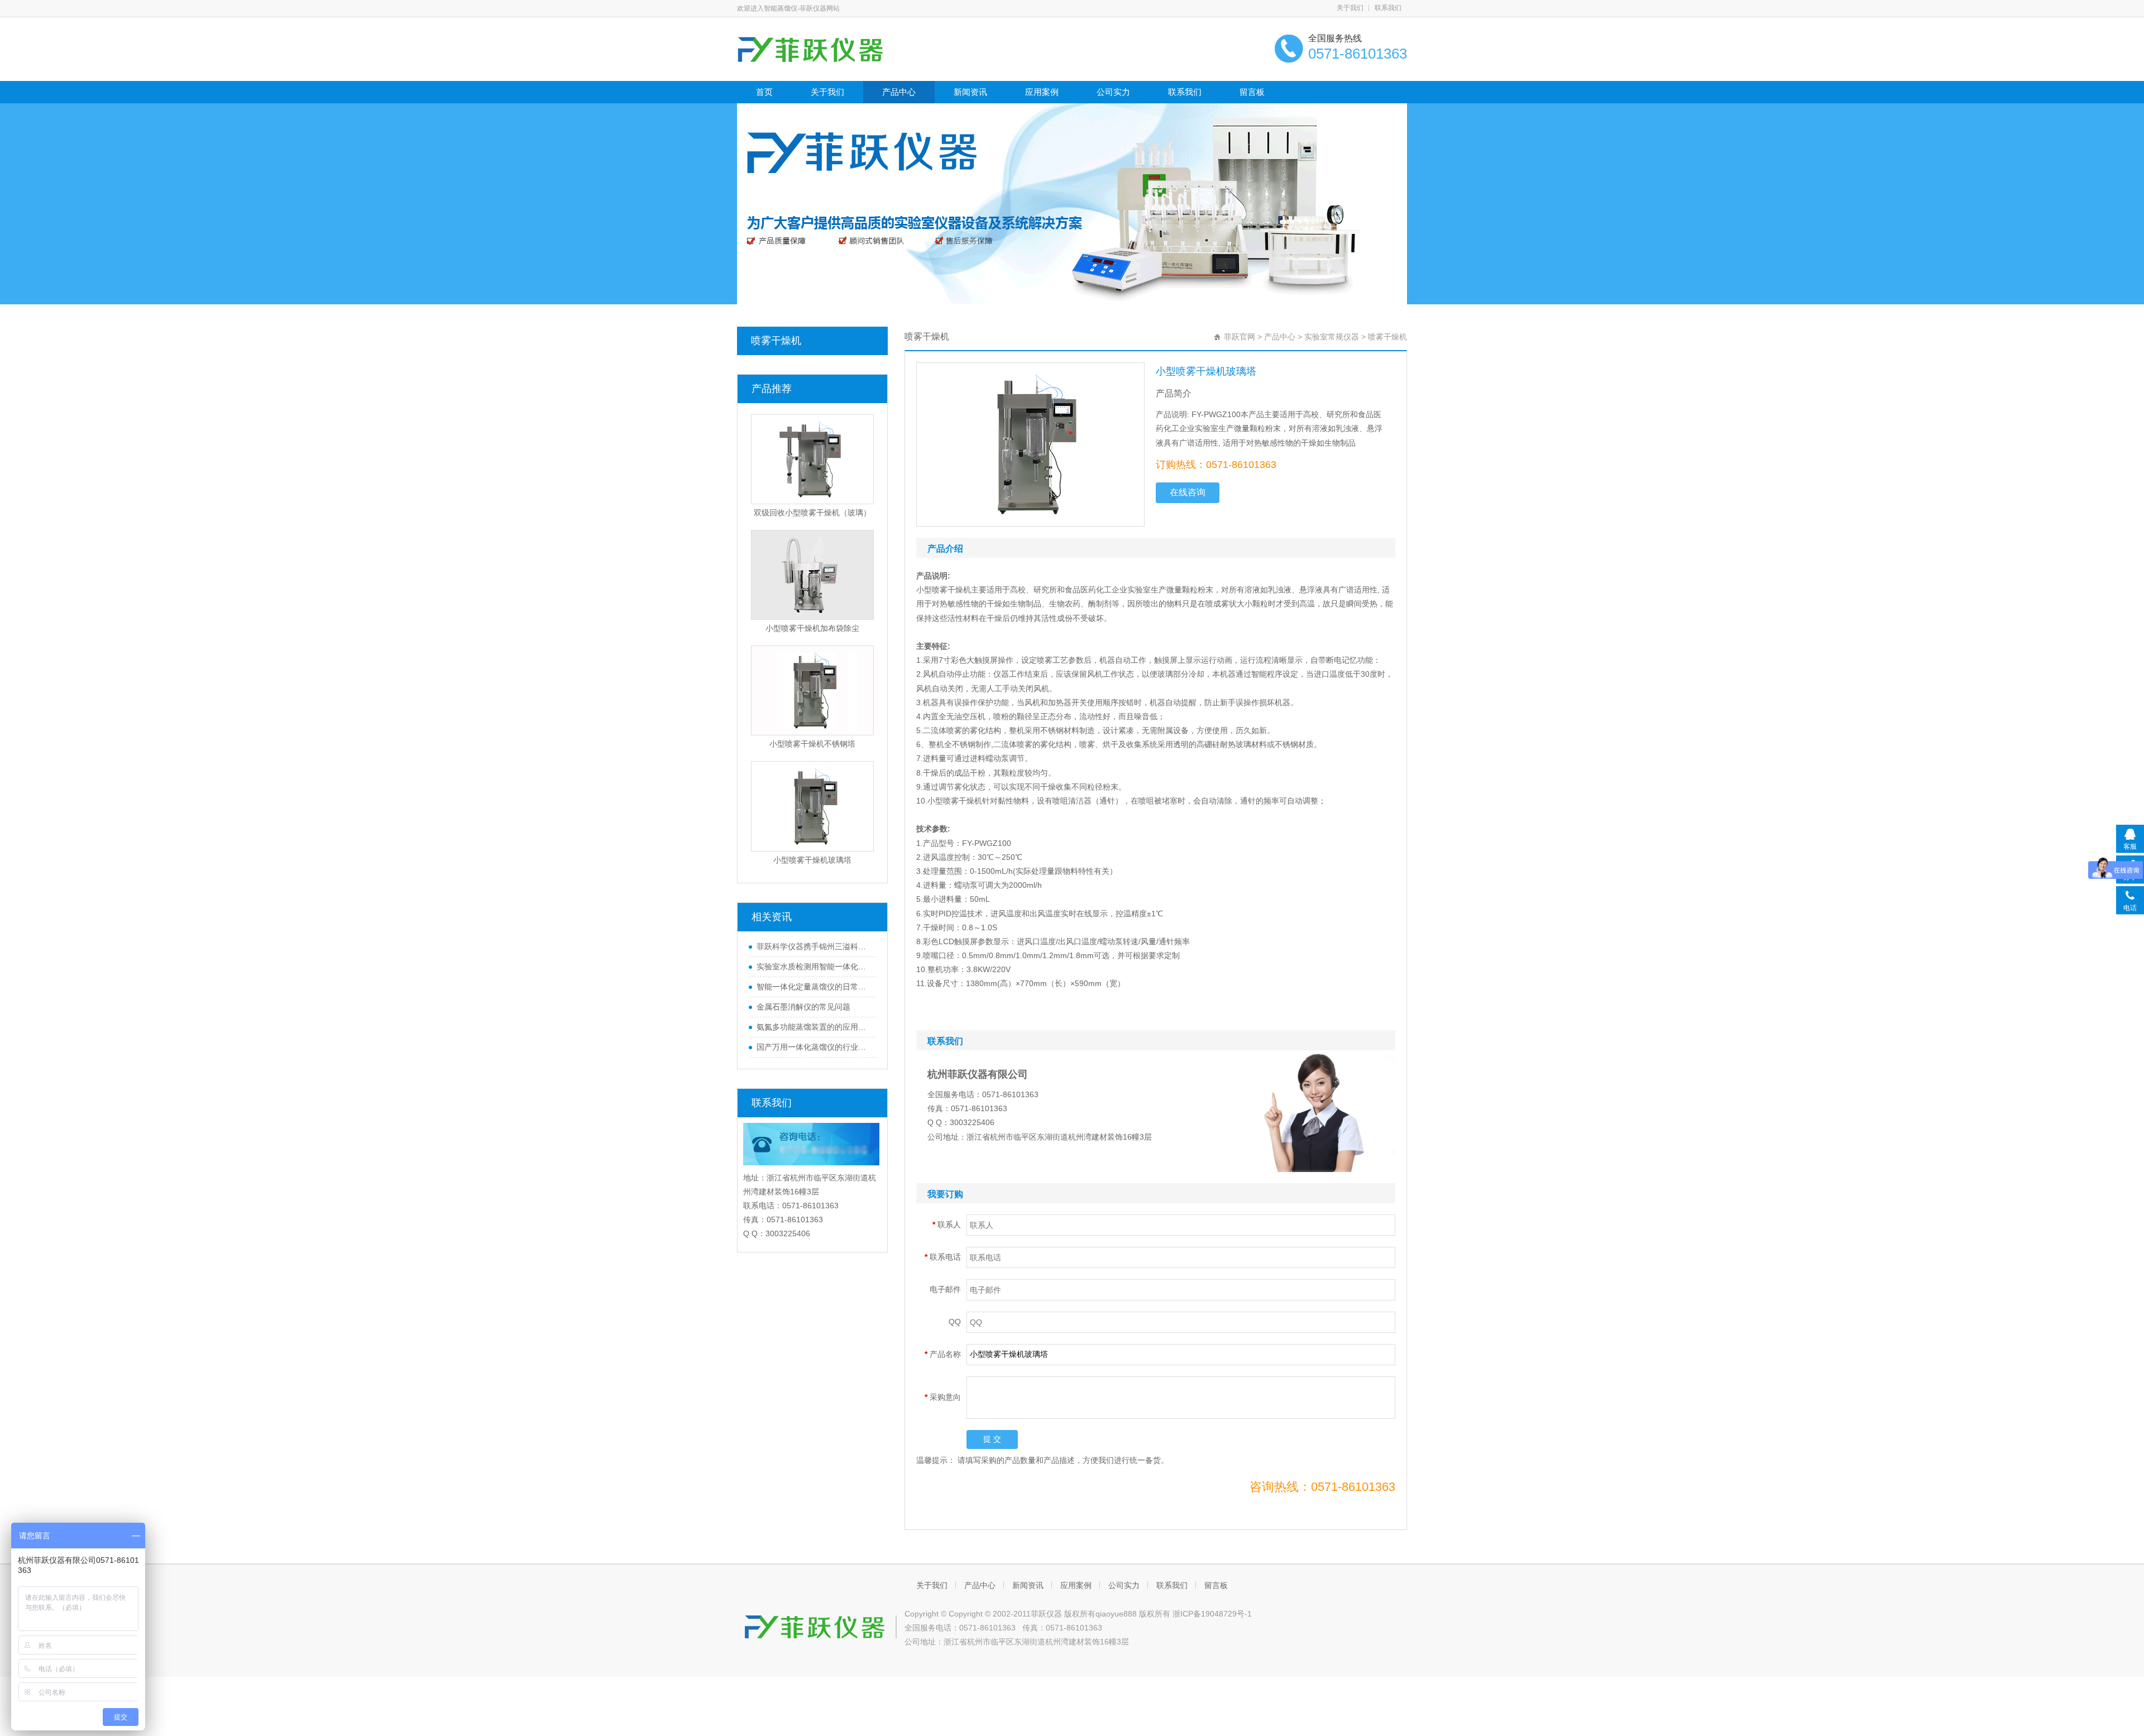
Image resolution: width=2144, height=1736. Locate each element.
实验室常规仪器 (1332, 337)
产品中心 (899, 92)
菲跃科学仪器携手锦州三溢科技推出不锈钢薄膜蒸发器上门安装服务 (813, 946)
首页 (764, 92)
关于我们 (1350, 8)
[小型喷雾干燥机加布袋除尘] (812, 575)
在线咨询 (1188, 492)
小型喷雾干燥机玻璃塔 (812, 860)
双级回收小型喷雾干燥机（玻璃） (812, 513)
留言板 (1252, 92)
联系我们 (1388, 8)
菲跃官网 (1239, 337)
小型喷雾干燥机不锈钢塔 (812, 744)
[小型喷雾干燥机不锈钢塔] (812, 690)
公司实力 (1113, 92)
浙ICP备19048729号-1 (1212, 1614)
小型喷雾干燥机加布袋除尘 (812, 628)
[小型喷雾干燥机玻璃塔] (812, 806)
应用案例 (1042, 92)
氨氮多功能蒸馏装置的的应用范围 (813, 1027)
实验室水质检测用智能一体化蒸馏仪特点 (813, 967)
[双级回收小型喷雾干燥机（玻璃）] (812, 459)
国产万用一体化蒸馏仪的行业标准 (813, 1047)
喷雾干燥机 (776, 341)
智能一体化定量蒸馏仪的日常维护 (813, 987)
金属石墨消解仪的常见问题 (803, 1007)
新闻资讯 (970, 92)
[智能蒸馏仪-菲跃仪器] (836, 48)
